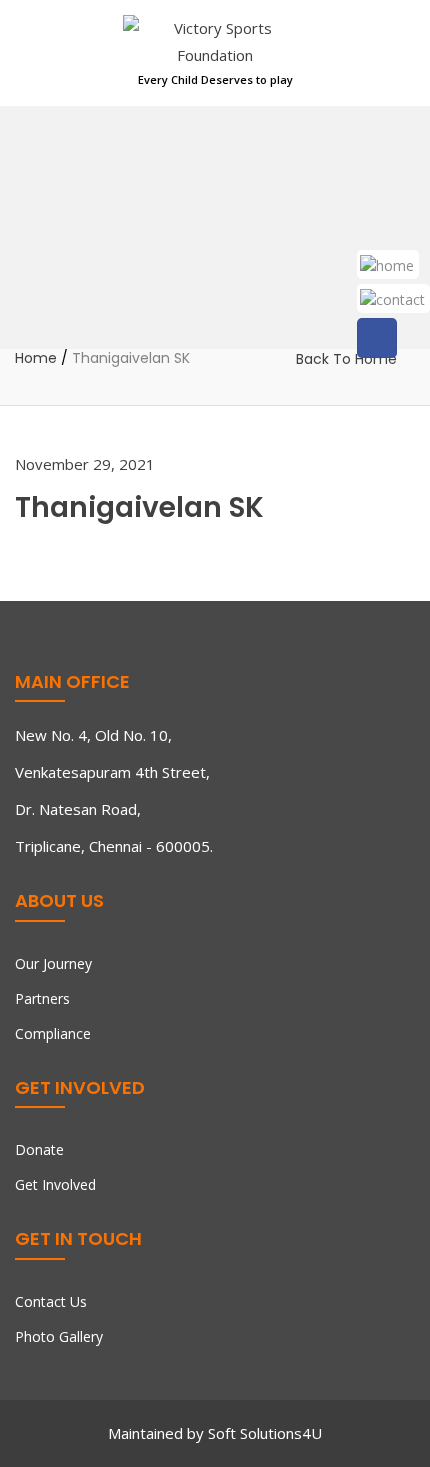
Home (36, 359)
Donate (39, 1149)
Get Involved (55, 1184)
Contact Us (51, 1301)
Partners (42, 998)
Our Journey (53, 963)
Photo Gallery (59, 1336)
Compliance (53, 1033)
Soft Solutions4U (265, 1433)
